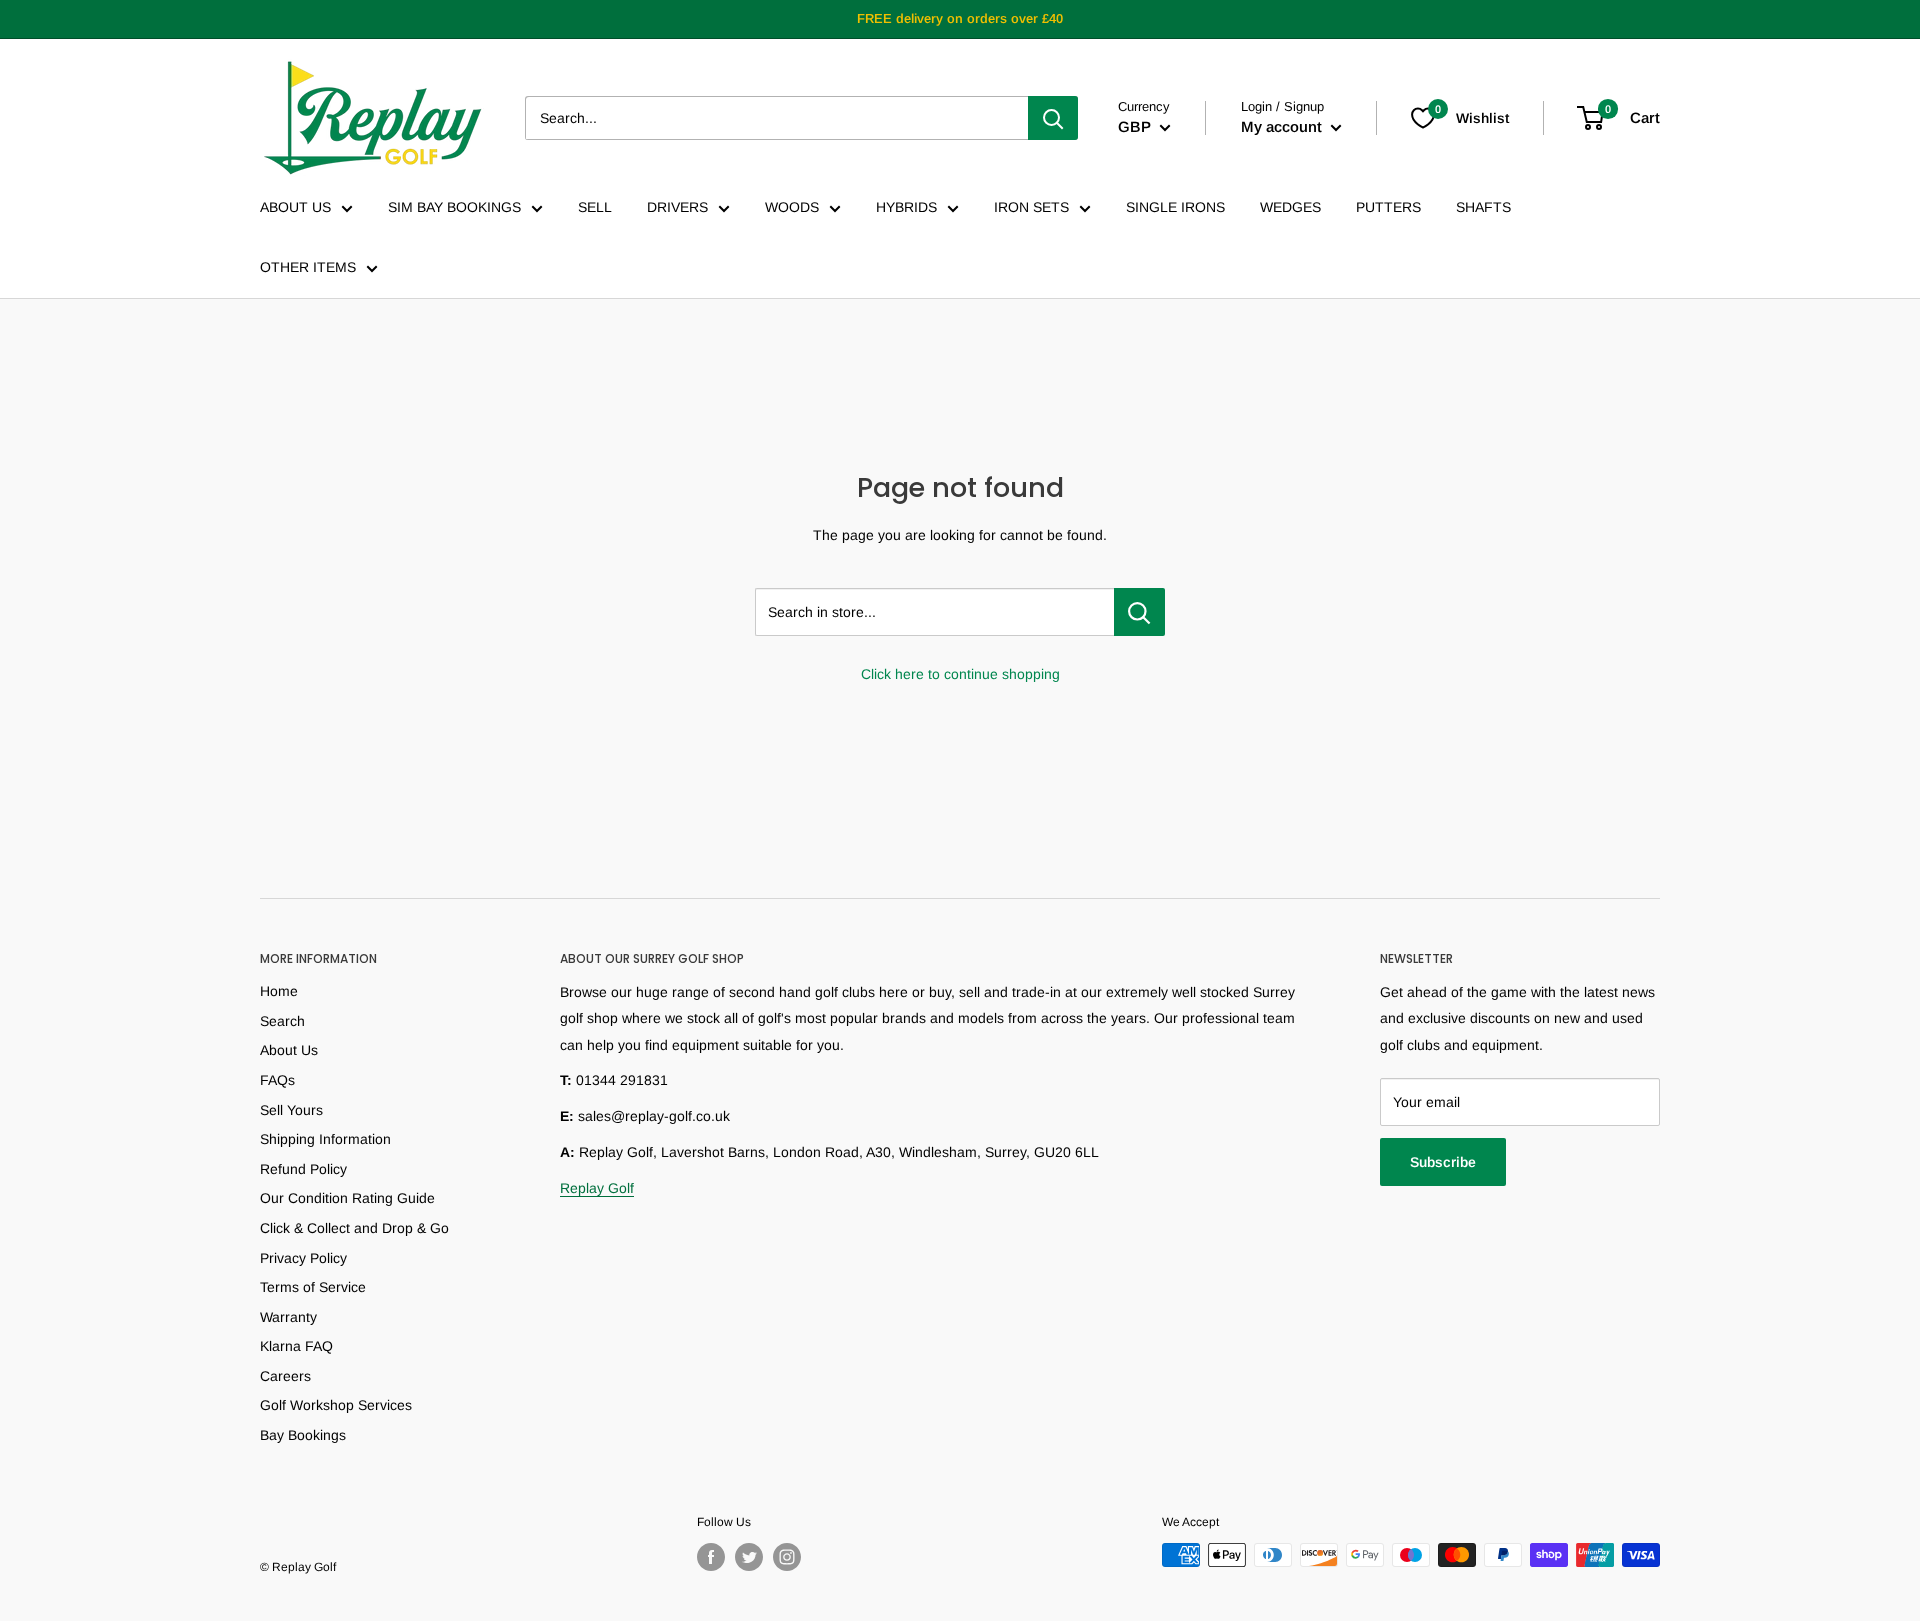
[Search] (1053, 118)
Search (282, 1021)
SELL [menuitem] (595, 207)
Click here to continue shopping (960, 674)
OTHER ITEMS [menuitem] (308, 267)
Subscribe (1443, 1162)
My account (1283, 126)
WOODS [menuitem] (792, 207)
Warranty (288, 1317)
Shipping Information (325, 1139)
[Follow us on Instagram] (787, 1557)
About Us (289, 1050)
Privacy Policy (303, 1258)
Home (279, 991)
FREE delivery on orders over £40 (960, 18)
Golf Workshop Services (336, 1405)
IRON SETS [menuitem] (1031, 207)
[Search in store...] (1139, 612)
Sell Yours (291, 1110)
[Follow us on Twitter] (749, 1557)
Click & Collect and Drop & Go (354, 1228)
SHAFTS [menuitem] (1483, 207)
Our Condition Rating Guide (347, 1198)
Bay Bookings (303, 1435)
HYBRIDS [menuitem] (906, 207)
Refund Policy (303, 1169)
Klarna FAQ (296, 1346)
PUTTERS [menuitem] (1388, 207)
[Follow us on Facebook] (711, 1557)
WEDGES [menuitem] (1290, 207)
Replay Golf (597, 1188)
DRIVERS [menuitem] (677, 207)
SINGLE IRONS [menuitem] (1175, 207)
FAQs (277, 1080)
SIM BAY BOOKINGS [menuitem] (454, 207)
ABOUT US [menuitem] (295, 207)
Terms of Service (313, 1287)
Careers (285, 1376)
